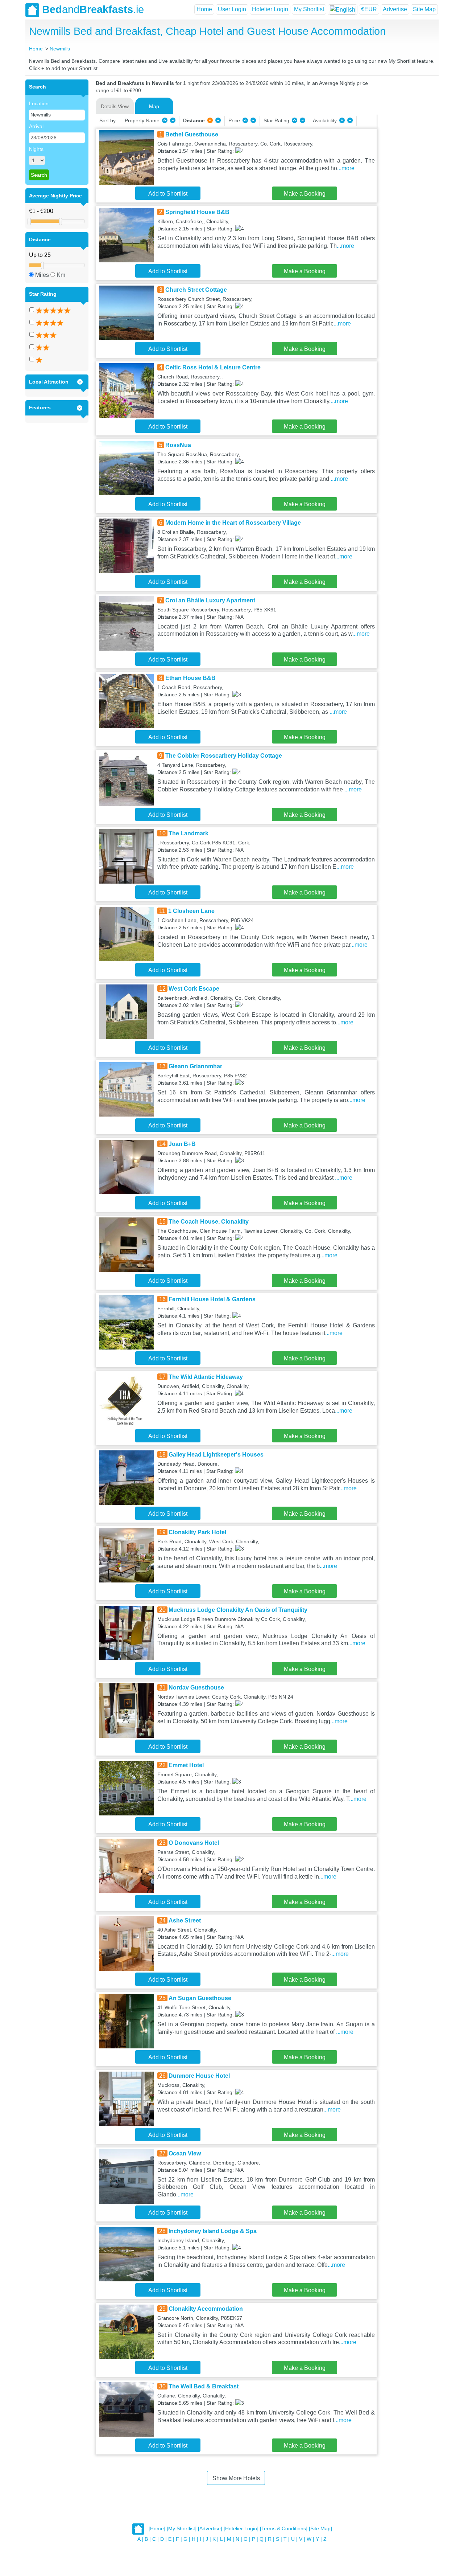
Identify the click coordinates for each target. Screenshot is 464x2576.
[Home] (157, 2529)
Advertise (395, 9)
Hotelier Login (270, 9)
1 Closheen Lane (191, 911)
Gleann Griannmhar (195, 1066)
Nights (36, 149)
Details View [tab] (115, 106)
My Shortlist (309, 9)
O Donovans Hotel (194, 1843)
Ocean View (185, 2153)
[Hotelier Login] (241, 2529)
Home (204, 9)
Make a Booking (305, 194)
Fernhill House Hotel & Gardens (212, 1299)
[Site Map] (320, 2529)
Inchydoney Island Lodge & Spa (213, 2231)
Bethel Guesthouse (192, 134)
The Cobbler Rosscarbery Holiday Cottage (224, 756)
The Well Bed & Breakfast (204, 2386)
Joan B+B (182, 1144)
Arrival (36, 126)
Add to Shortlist (168, 194)
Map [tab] (154, 106)
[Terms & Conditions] (284, 2529)
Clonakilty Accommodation (206, 2309)
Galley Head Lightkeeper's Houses (216, 1455)
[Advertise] (210, 2529)
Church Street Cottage (196, 290)
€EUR (369, 9)
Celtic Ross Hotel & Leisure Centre (213, 367)
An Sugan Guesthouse (200, 1998)
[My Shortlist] (182, 2529)
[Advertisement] (407, 188)
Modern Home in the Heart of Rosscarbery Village (233, 523)
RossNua (178, 445)
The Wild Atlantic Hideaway (206, 1377)
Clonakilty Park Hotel (197, 1532)
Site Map (424, 9)
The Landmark (188, 833)
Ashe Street (185, 1920)
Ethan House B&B (190, 678)
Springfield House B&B (197, 212)
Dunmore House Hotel (199, 2076)
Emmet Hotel (186, 1765)
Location (39, 103)
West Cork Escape (194, 989)
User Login (232, 9)
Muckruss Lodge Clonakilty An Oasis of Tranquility (238, 1610)
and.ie (93, 9)
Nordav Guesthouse (196, 1688)
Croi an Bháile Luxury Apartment (210, 600)
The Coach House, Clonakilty (209, 1222)
